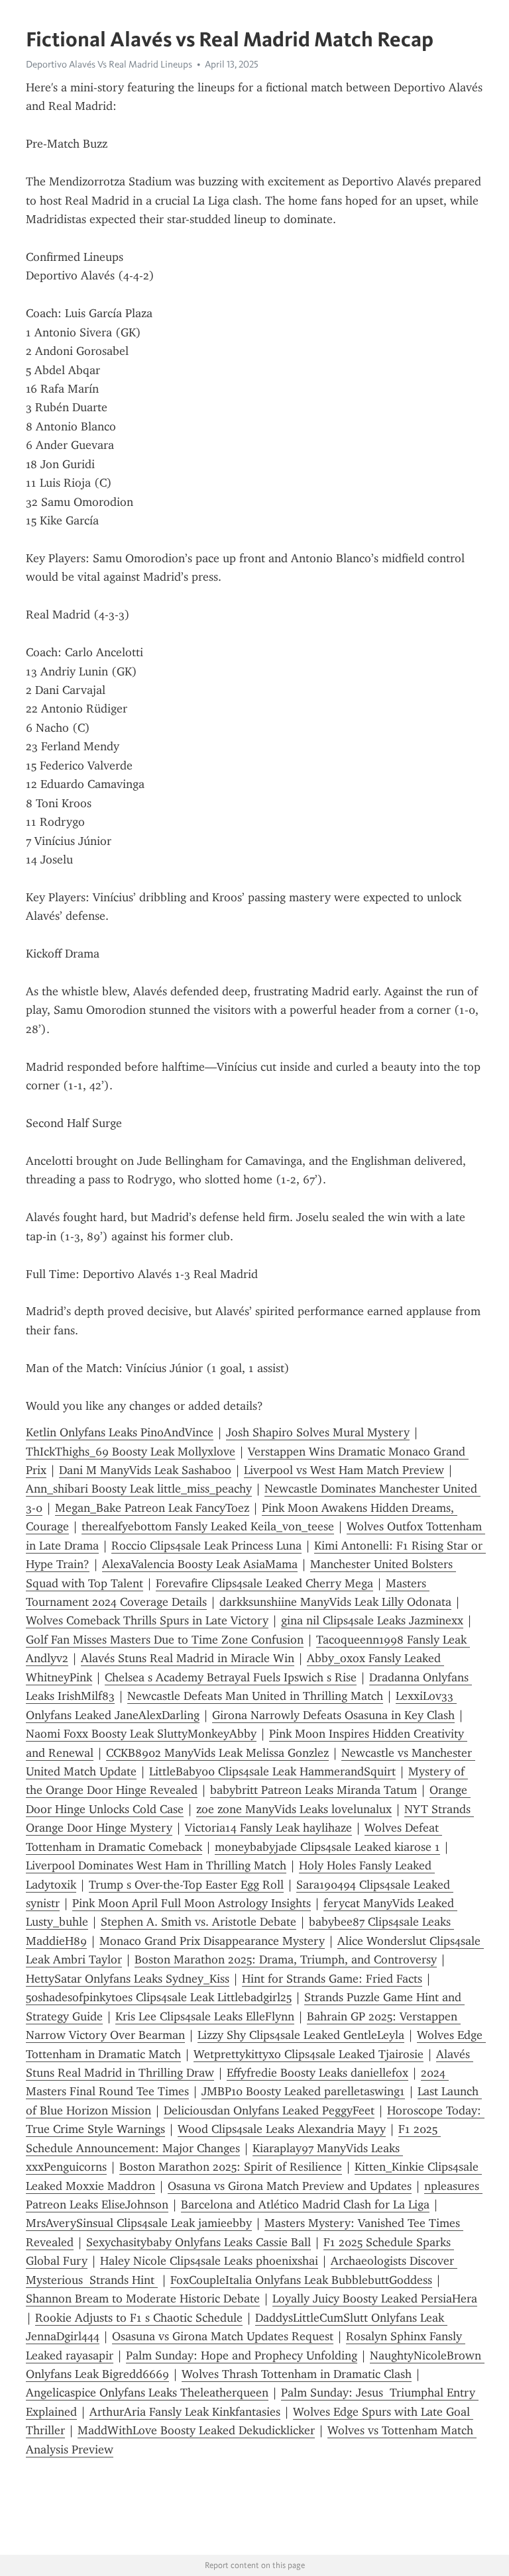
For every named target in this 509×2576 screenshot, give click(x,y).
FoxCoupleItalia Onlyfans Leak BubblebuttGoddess (301, 2280)
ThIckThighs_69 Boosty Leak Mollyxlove (131, 1452)
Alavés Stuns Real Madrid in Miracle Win (188, 1658)
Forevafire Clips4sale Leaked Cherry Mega (264, 1583)
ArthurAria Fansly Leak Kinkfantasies (185, 2412)
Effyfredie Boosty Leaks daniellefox (317, 2073)
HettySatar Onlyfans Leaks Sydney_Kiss (128, 1979)
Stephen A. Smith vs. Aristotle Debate (198, 1922)
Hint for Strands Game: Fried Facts (332, 1979)
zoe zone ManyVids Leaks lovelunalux (294, 1809)
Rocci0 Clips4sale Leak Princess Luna (206, 1546)
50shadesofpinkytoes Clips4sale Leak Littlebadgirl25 (159, 1997)
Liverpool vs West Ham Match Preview (344, 1470)
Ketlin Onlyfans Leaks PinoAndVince (120, 1432)
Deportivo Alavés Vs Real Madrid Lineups (109, 64)
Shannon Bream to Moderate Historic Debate (143, 2299)
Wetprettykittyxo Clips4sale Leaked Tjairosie (309, 2054)
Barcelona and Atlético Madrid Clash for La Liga (305, 2204)
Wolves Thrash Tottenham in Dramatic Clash (297, 2374)
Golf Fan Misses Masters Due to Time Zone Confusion (165, 1640)
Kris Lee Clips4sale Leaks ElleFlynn (205, 2016)
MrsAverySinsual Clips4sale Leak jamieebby (139, 2223)
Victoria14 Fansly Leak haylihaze (268, 1828)
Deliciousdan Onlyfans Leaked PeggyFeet (269, 2110)
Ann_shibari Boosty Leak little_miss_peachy (139, 1489)
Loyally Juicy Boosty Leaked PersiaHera (375, 2299)
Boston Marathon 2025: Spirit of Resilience (231, 2167)
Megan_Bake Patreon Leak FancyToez (152, 1508)
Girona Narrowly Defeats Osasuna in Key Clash (333, 1715)
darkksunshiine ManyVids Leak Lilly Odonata (335, 1602)
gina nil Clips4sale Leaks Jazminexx (372, 1620)
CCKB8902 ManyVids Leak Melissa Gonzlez (217, 1753)
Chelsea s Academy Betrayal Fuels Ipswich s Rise (231, 1677)
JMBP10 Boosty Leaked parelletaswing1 (303, 2091)
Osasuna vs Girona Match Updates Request (223, 2336)
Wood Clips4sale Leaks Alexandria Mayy (282, 2129)
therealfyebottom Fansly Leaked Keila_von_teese (208, 1526)
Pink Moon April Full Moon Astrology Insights (192, 1903)
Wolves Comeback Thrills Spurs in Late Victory (147, 1620)
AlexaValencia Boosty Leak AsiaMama (200, 1564)
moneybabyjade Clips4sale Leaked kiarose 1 (327, 1847)
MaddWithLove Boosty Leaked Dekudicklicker (196, 2430)
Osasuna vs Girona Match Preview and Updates (290, 2186)
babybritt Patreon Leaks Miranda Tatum (313, 1790)
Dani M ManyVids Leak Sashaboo (145, 1470)
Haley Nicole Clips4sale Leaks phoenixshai (209, 2261)
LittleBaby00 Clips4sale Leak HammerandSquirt (272, 1771)
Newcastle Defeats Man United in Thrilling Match (255, 1696)
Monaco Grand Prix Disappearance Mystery (212, 1941)
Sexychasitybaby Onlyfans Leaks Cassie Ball (198, 2242)
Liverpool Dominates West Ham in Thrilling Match (156, 1865)
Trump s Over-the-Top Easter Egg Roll (186, 1885)
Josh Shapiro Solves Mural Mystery (318, 1432)
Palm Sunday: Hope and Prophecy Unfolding (242, 2355)
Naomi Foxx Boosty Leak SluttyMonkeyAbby (141, 1734)
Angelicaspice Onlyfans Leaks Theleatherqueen (147, 2393)
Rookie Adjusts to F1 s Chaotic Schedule (139, 2318)
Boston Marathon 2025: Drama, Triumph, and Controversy (286, 1959)
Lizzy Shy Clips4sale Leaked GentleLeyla (301, 2035)
